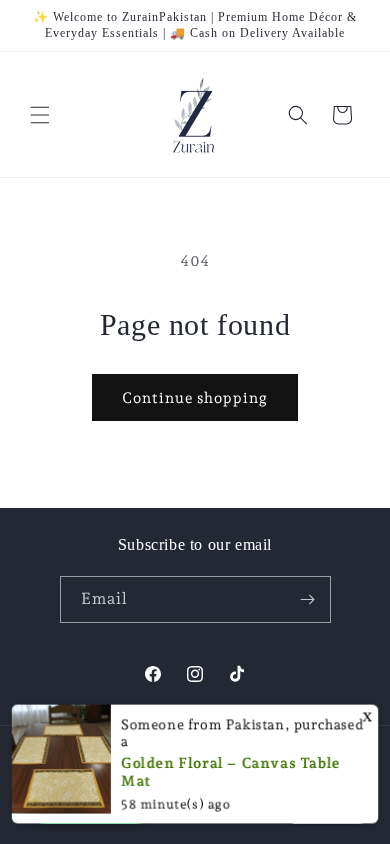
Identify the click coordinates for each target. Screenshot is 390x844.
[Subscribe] (308, 599)
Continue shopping (195, 398)
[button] (40, 115)
